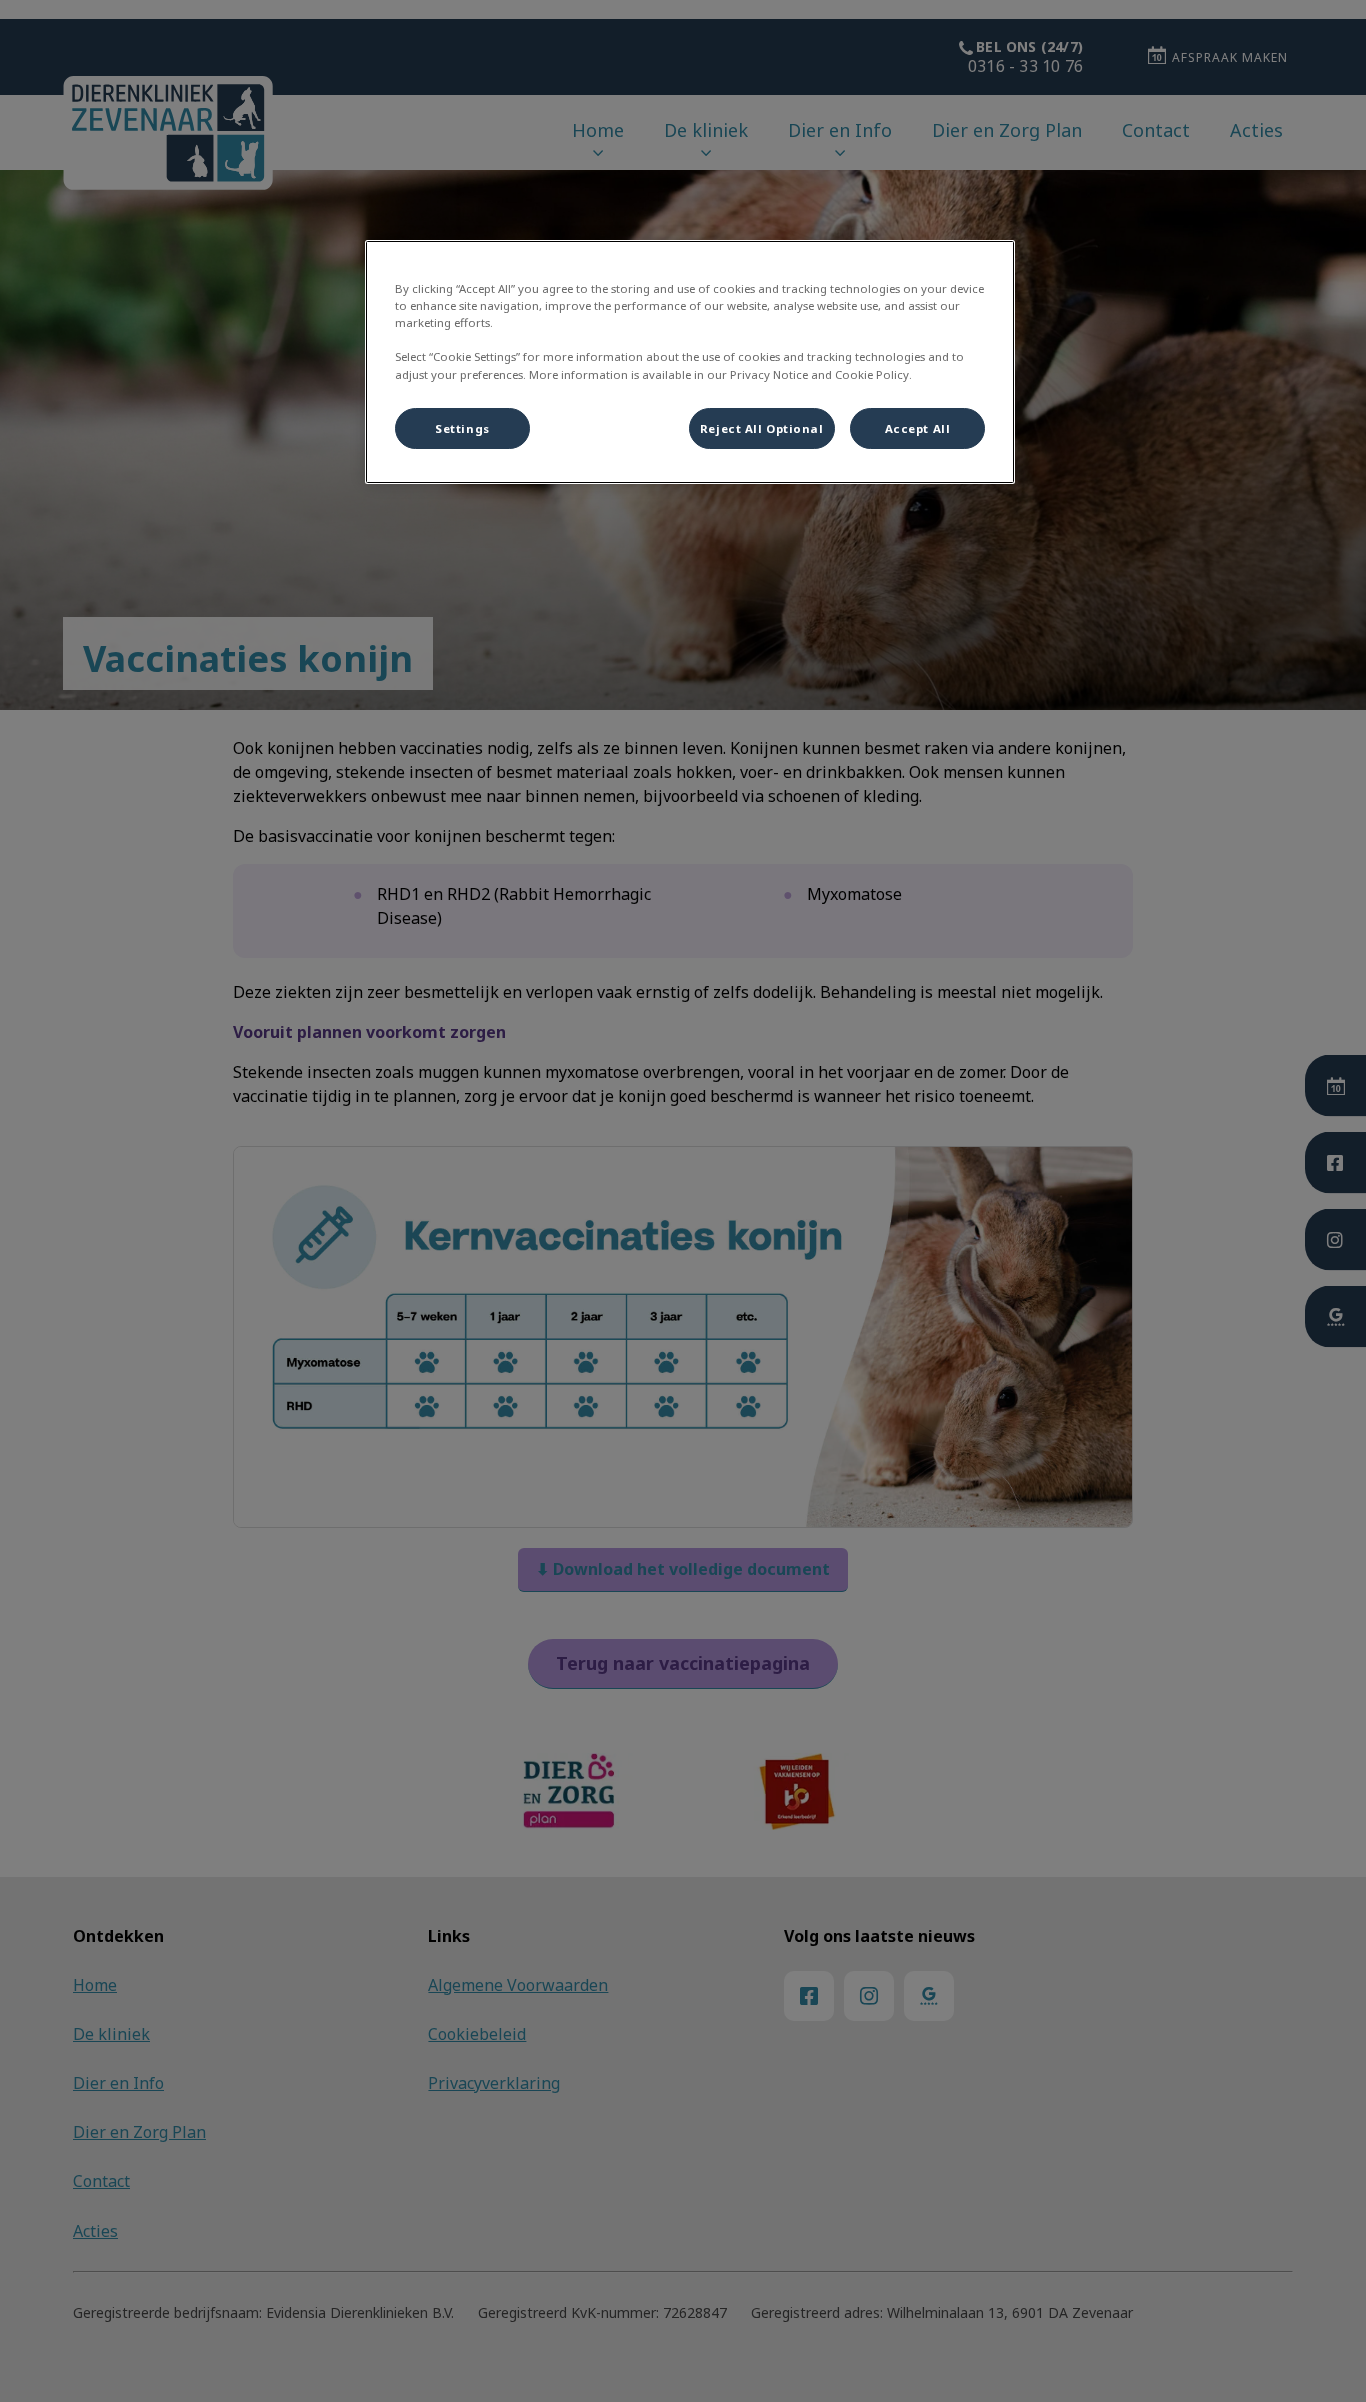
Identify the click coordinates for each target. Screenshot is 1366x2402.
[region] (690, 362)
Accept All (918, 428)
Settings (462, 428)
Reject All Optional (762, 428)
